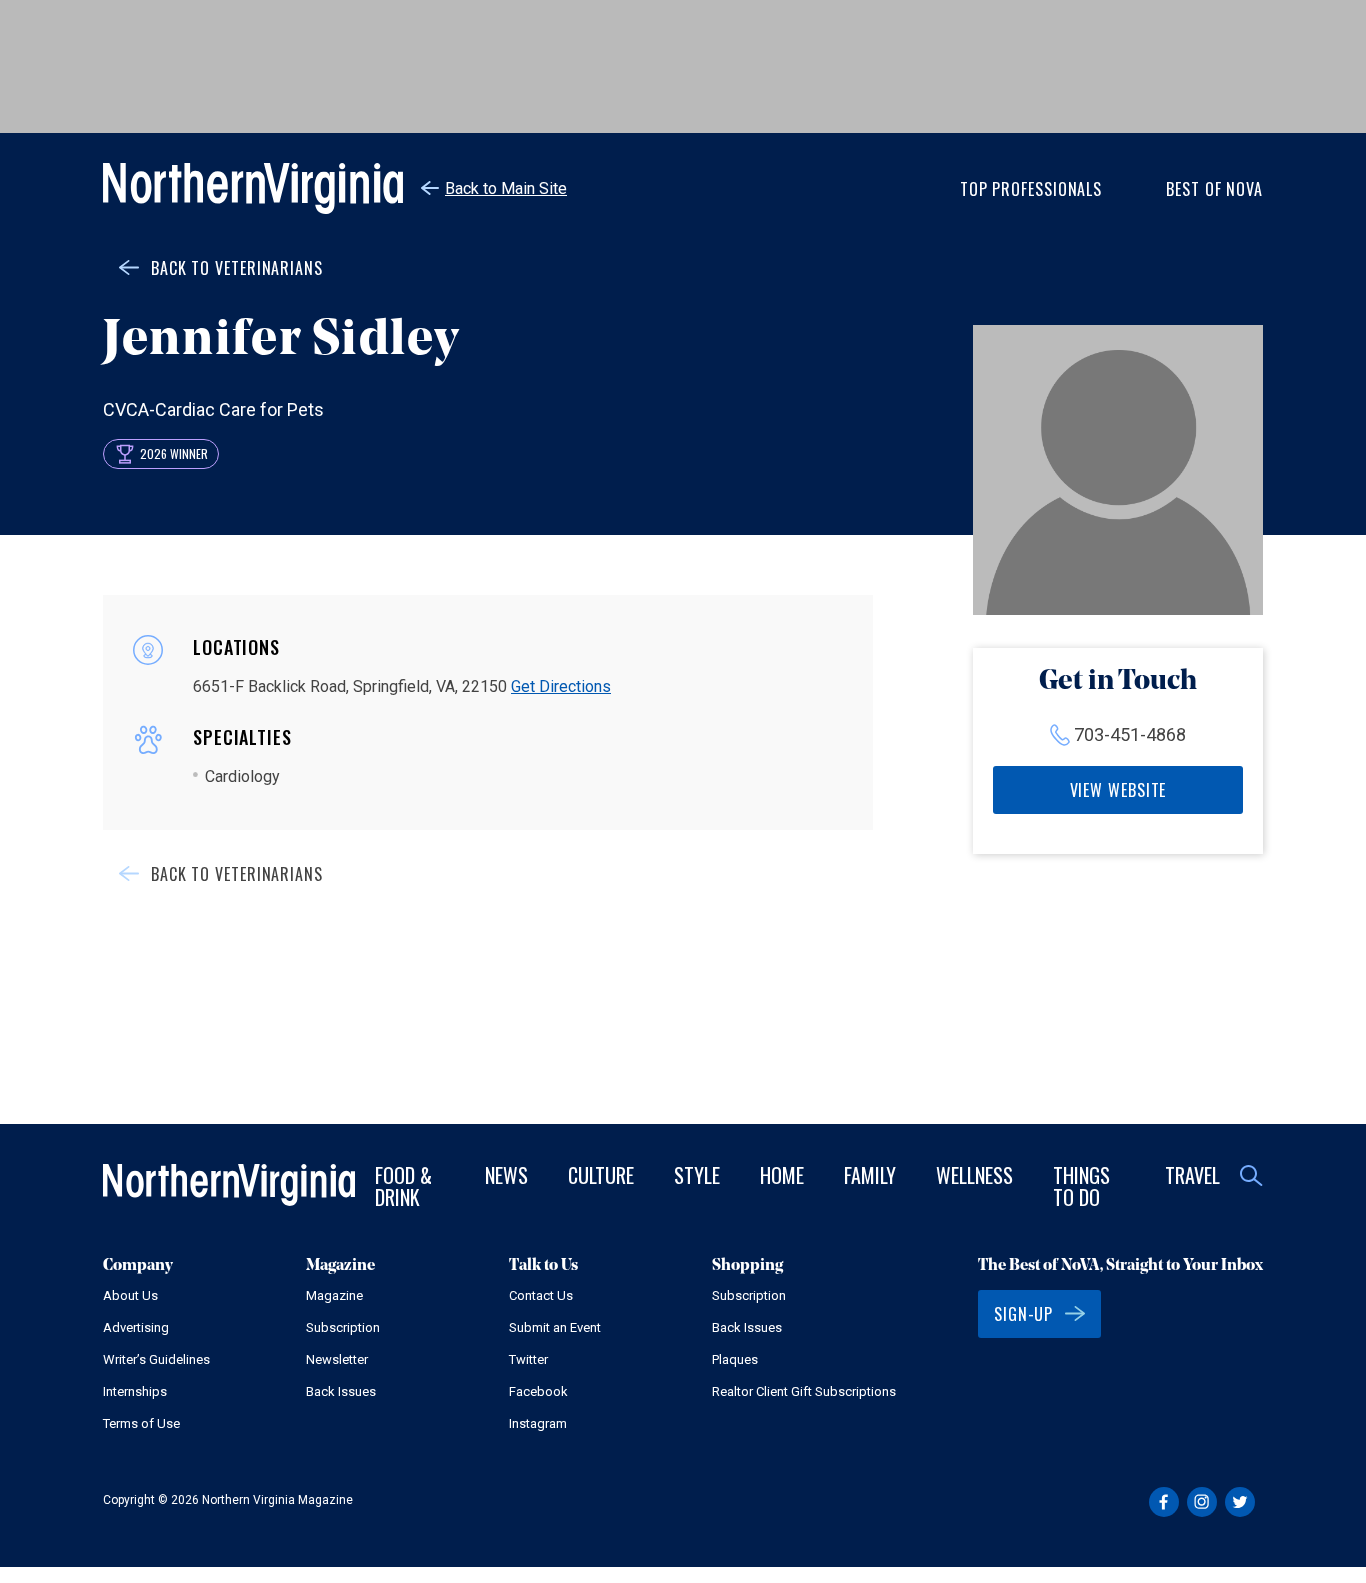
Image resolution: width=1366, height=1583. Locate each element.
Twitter (528, 1359)
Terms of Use (141, 1423)
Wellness (974, 1175)
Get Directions (561, 686)
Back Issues (341, 1391)
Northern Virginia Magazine (253, 188)
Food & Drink (403, 1186)
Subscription (343, 1327)
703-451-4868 (1130, 734)
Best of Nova (1214, 189)
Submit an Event (555, 1327)
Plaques (735, 1359)
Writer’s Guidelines (156, 1359)
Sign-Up (1023, 1314)
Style (697, 1175)
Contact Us (541, 1295)
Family (870, 1175)
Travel (1192, 1175)
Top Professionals (1031, 189)
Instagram (538, 1423)
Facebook (538, 1391)
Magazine (334, 1295)
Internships (135, 1391)
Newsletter (337, 1359)
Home (782, 1175)
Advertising (136, 1327)
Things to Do (1081, 1186)
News (506, 1175)
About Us (130, 1295)
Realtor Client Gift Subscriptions (804, 1391)
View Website (1118, 790)
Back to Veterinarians (237, 268)
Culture (601, 1175)
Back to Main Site (506, 188)
